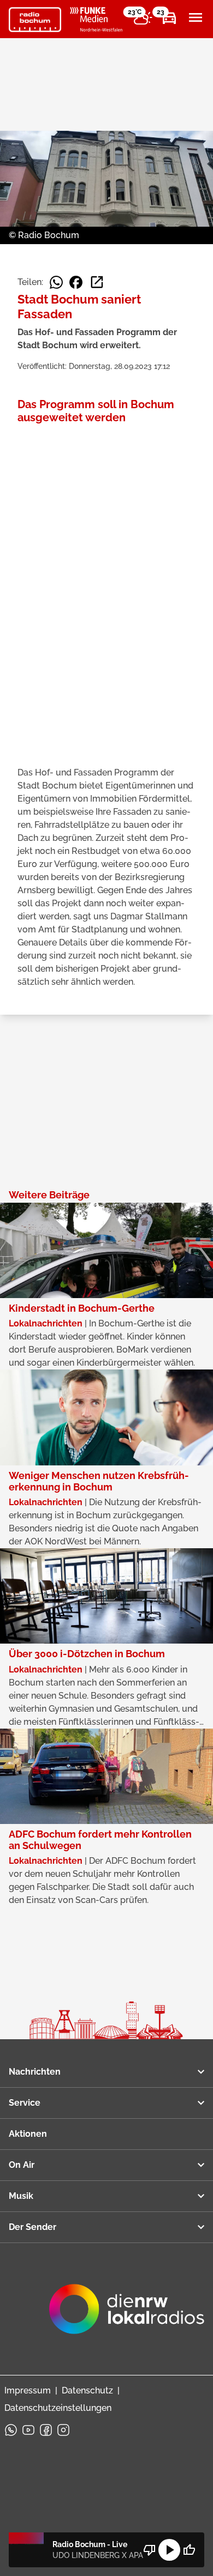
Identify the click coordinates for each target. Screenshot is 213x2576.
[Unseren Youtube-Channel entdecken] (28, 2430)
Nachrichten (35, 2072)
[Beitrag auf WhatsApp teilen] (56, 282)
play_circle (169, 2550)
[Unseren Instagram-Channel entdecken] (63, 2430)
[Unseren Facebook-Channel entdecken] (46, 2430)
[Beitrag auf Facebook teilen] (76, 282)
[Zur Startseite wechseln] (35, 20)
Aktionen (28, 2134)
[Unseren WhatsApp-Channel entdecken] (11, 2430)
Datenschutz (87, 2390)
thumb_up (189, 2550)
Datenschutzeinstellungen (58, 2408)
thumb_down (150, 2550)
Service (25, 2103)
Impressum (28, 2390)
